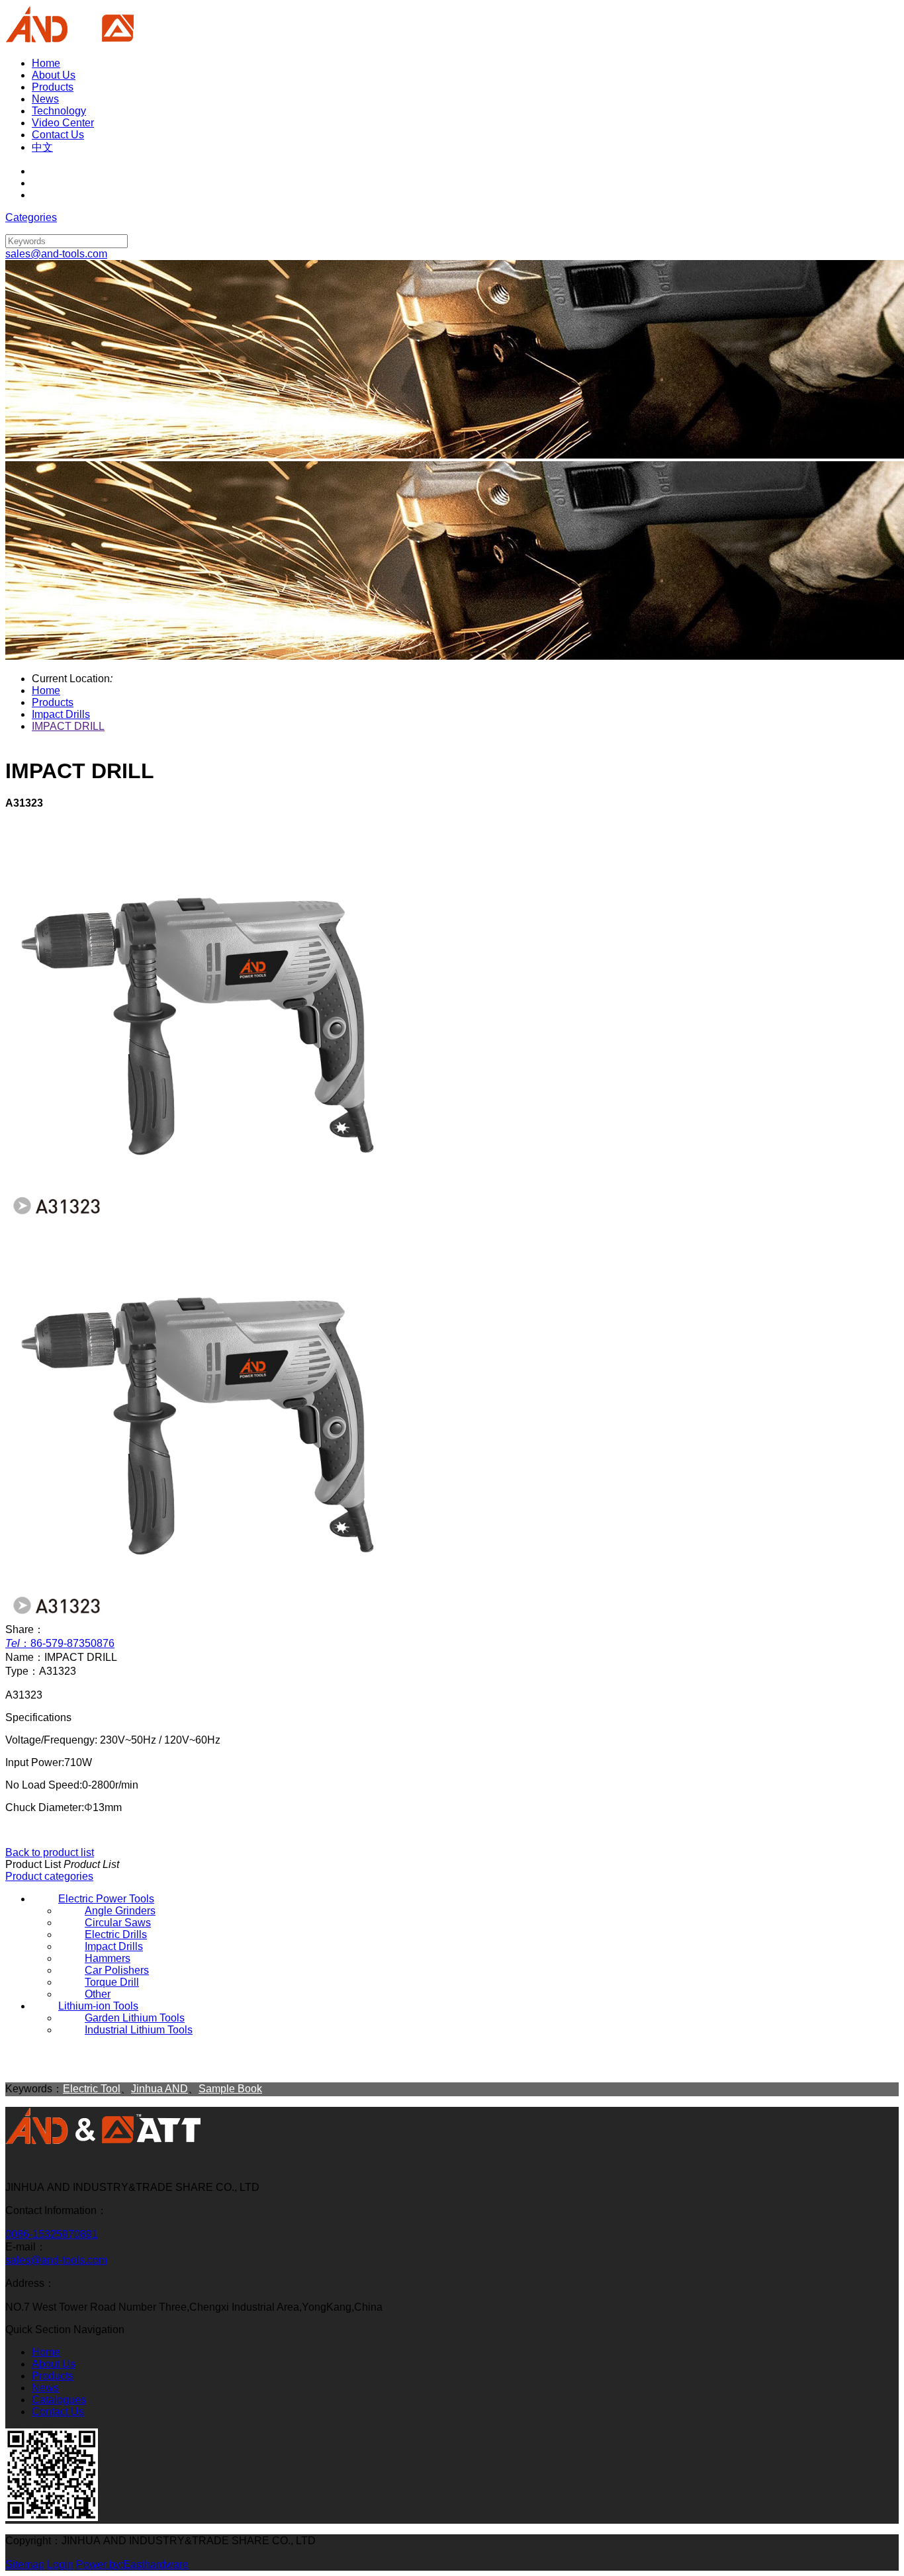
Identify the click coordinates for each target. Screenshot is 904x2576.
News (45, 99)
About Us (54, 75)
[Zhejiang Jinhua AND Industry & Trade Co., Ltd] (103, 2142)
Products (53, 87)
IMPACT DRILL (68, 726)
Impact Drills (61, 714)
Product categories (49, 1876)
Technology (59, 111)
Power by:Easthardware (132, 2564)
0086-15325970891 (52, 2234)
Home (46, 63)
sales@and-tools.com (56, 2260)
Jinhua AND (159, 2089)
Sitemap (25, 2564)
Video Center (63, 123)
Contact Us (58, 135)
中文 (42, 147)
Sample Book (230, 2089)
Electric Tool (92, 2089)
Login (60, 2564)
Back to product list (50, 1852)
